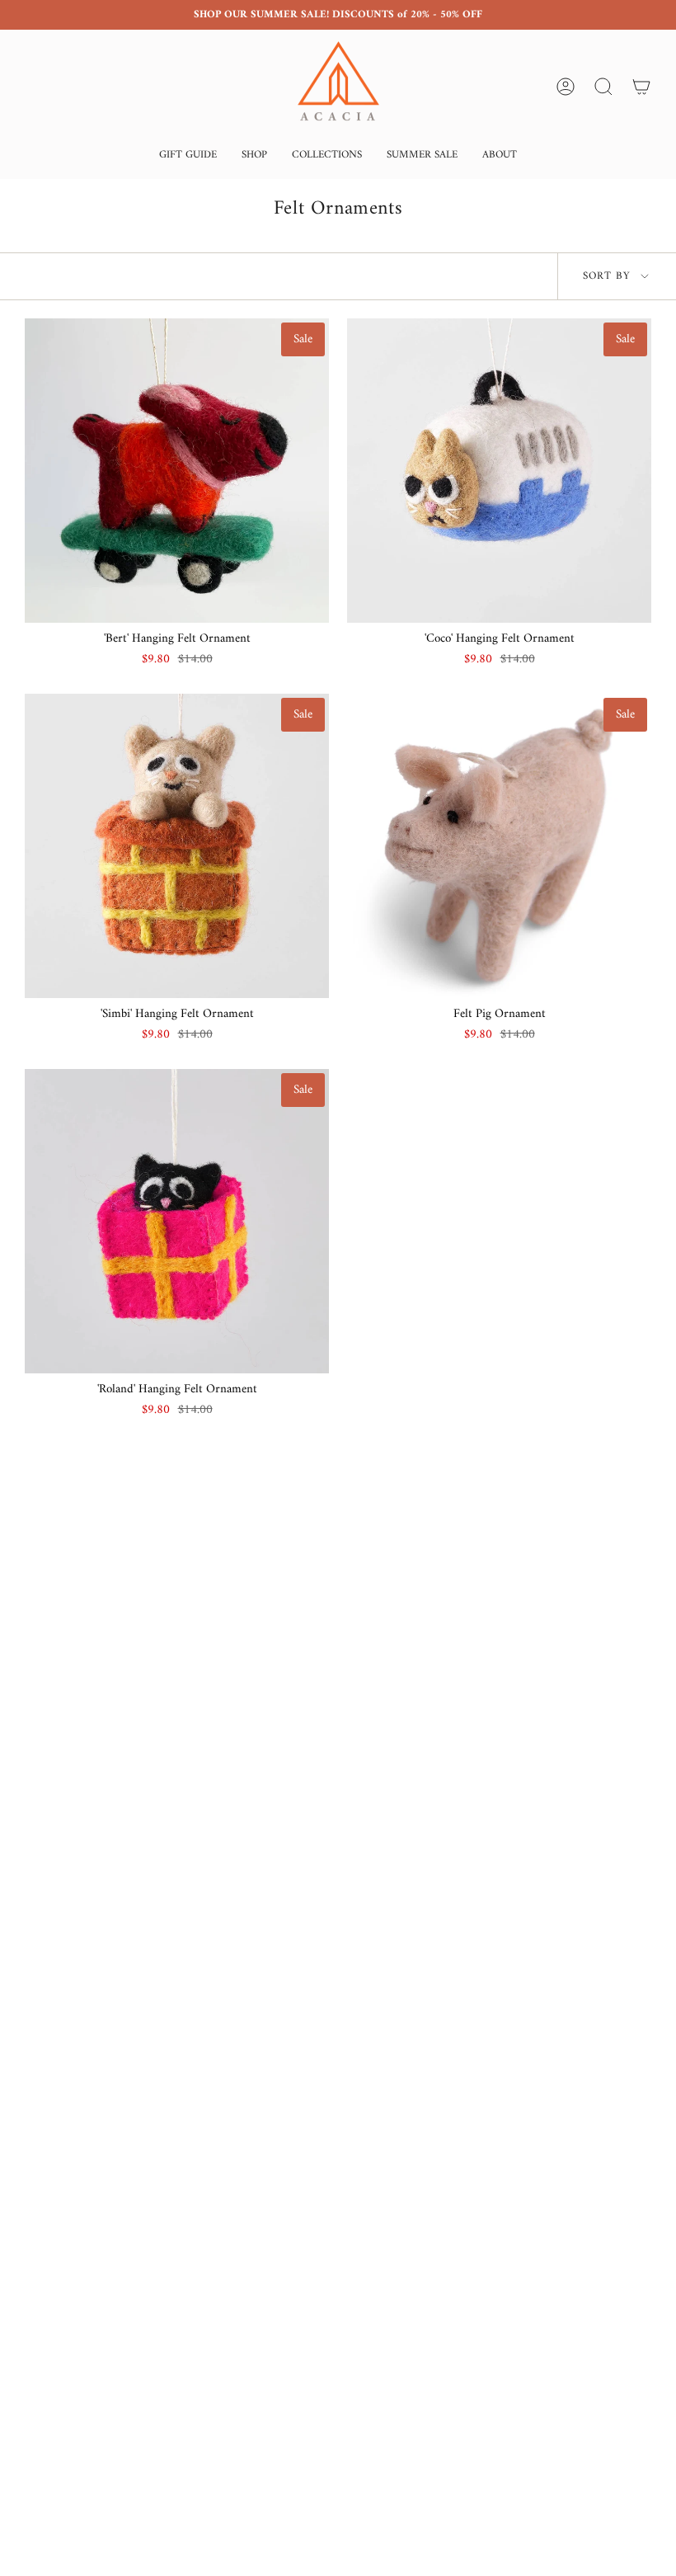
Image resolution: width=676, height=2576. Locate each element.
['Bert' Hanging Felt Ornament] (177, 471)
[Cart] (641, 87)
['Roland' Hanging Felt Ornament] (177, 1221)
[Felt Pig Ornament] (499, 846)
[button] (188, 156)
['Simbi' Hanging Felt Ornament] (177, 846)
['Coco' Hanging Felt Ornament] (499, 471)
